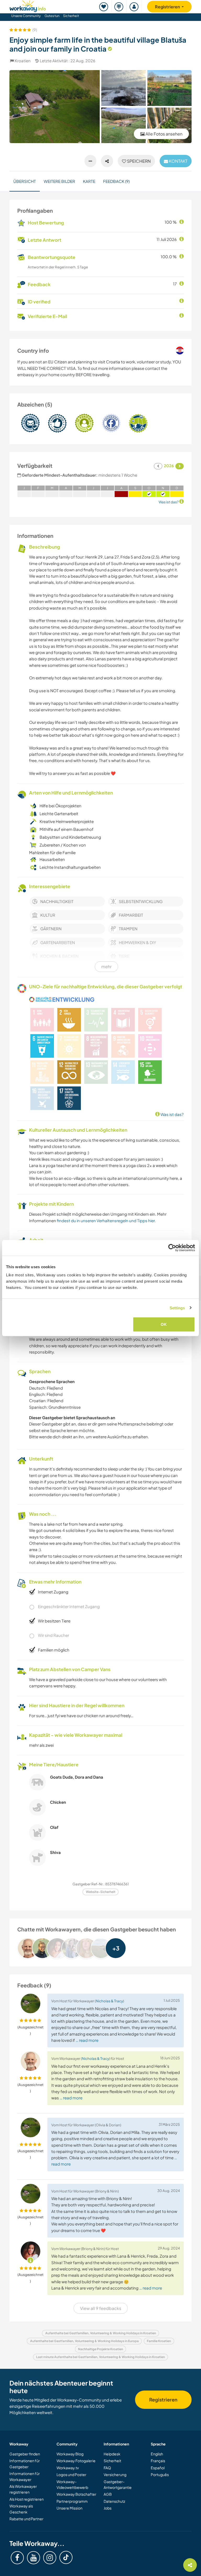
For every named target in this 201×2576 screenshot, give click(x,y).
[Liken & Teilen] (107, 161)
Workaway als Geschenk (21, 2509)
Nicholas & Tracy (109, 2001)
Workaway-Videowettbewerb (72, 2484)
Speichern (138, 161)
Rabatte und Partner (26, 2519)
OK (164, 1324)
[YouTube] (33, 2558)
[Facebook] (17, 2558)
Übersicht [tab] (25, 181)
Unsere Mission (69, 2508)
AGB (108, 2494)
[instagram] (50, 2558)
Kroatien (23, 61)
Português (160, 2474)
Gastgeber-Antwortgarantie (118, 2484)
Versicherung (115, 2474)
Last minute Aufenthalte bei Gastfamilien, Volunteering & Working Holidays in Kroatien (100, 2357)
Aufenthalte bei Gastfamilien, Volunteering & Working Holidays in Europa (84, 2341)
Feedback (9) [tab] (116, 181)
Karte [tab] (89, 181)
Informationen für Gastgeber (25, 2464)
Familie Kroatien (159, 2341)
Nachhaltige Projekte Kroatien (100, 2349)
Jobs (108, 2508)
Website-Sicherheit (101, 1892)
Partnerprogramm (72, 2501)
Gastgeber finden (25, 2454)
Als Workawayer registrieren (23, 2489)
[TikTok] (66, 2557)
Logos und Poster (71, 2474)
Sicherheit (71, 16)
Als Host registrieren (27, 2499)
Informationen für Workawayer (25, 2476)
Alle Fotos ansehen (164, 134)
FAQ (107, 2468)
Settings (177, 1308)
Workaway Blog (70, 2454)
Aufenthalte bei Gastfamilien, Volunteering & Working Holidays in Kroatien (101, 2333)
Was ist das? (172, 1114)
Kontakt (178, 161)
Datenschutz (114, 2501)
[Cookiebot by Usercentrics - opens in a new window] (172, 1248)
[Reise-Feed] (119, 7)
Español (158, 2468)
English (157, 2454)
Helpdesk (112, 2454)
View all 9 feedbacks (101, 2308)
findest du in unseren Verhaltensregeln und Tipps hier (106, 1221)
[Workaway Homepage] (28, 5)
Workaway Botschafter (76, 2494)
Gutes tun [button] (52, 16)
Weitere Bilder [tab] (59, 181)
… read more (87, 2040)
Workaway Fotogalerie (76, 2461)
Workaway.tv (68, 2468)
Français (158, 2461)
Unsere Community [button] (26, 16)
